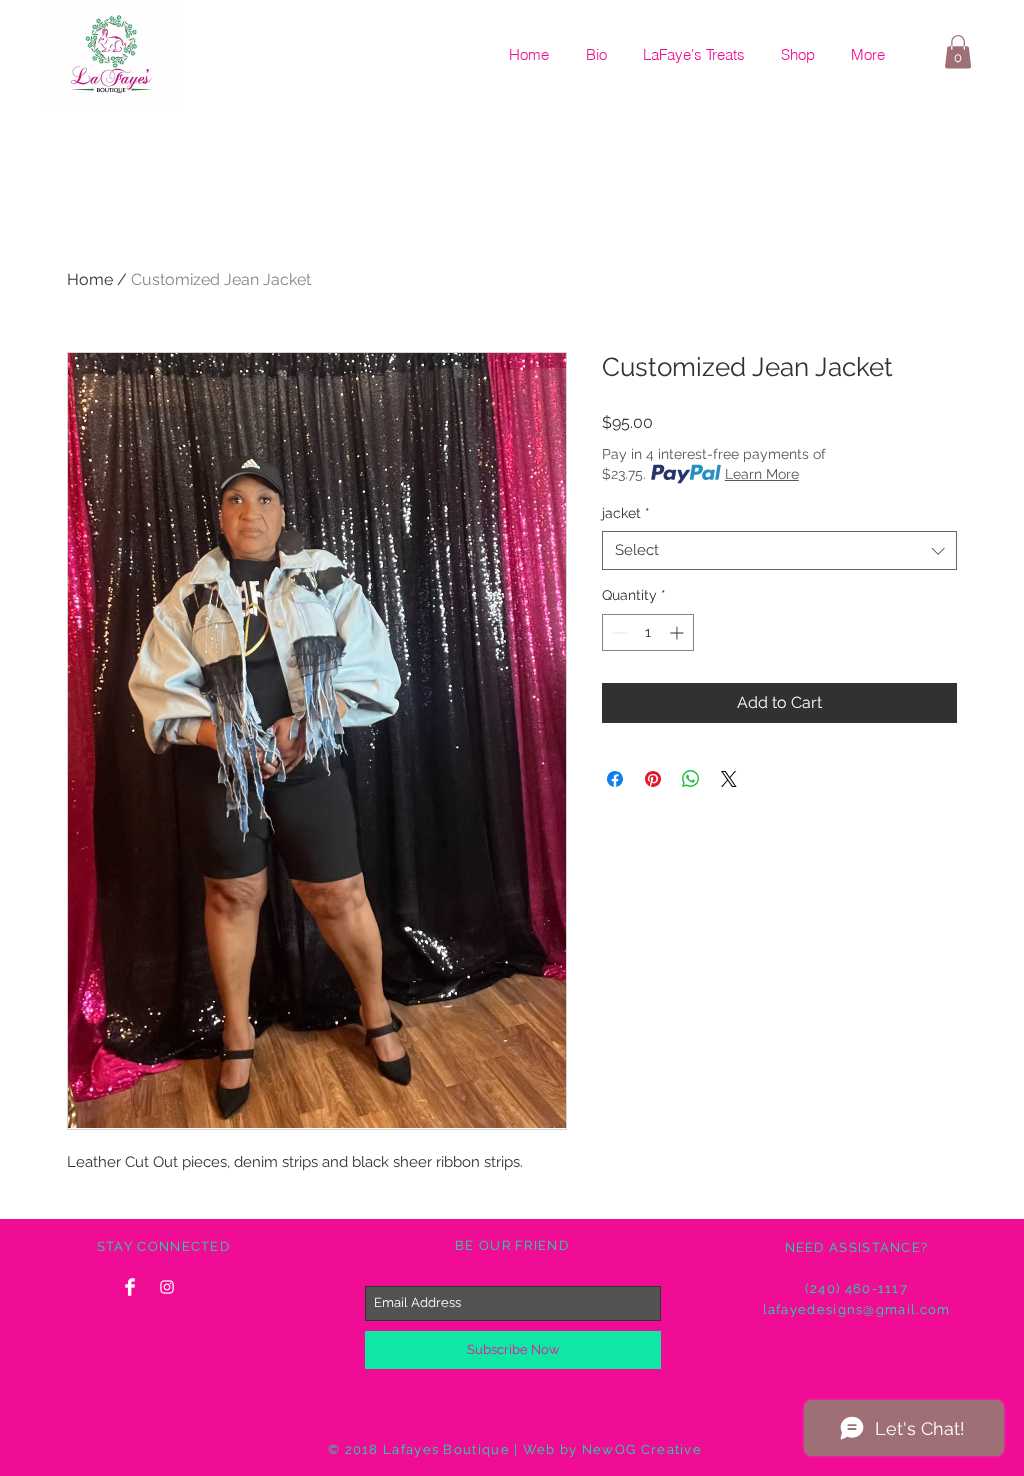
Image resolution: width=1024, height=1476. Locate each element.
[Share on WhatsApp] (691, 779)
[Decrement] (617, 632)
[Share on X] (729, 779)
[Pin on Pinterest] (653, 779)
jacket (626, 513)
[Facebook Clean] (130, 1287)
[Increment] (678, 632)
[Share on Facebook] (615, 779)
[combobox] (779, 550)
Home (90, 279)
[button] (958, 51)
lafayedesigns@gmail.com (857, 1309)
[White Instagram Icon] (167, 1287)
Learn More (762, 474)
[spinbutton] (648, 632)
